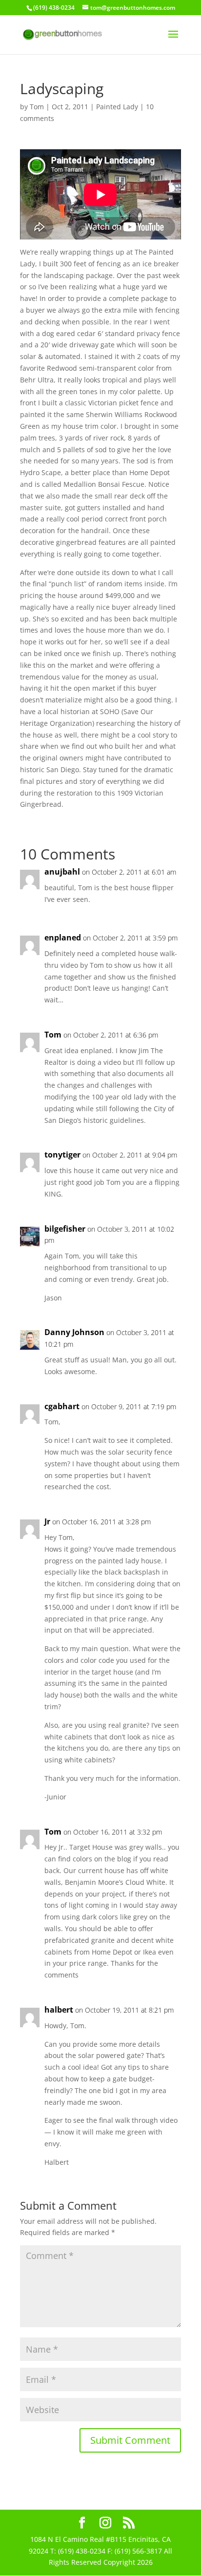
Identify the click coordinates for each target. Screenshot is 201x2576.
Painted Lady (117, 107)
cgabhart (62, 1406)
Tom (37, 107)
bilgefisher (65, 1229)
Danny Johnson (74, 1332)
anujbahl (62, 872)
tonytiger (62, 1155)
